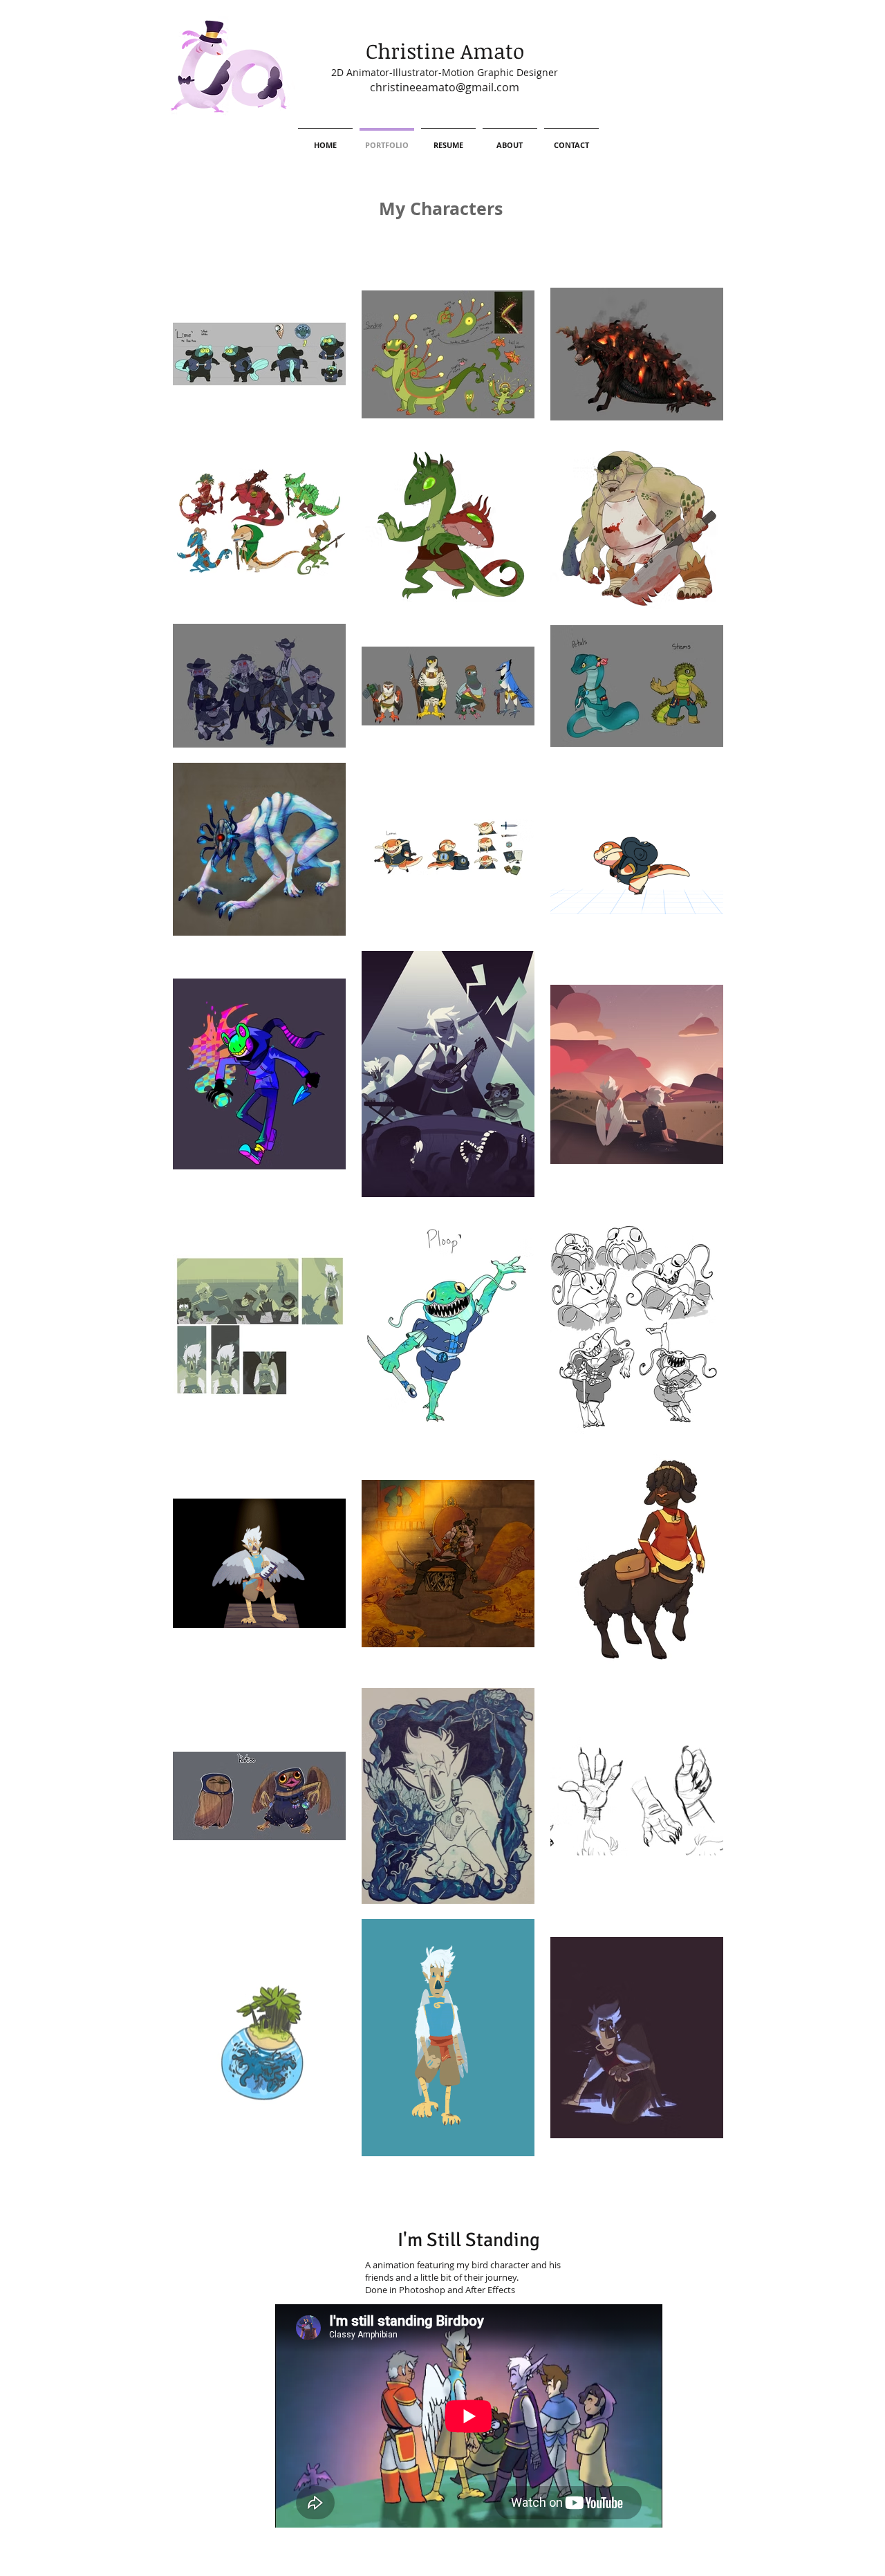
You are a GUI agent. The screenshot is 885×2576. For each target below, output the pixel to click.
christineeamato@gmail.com (445, 87)
